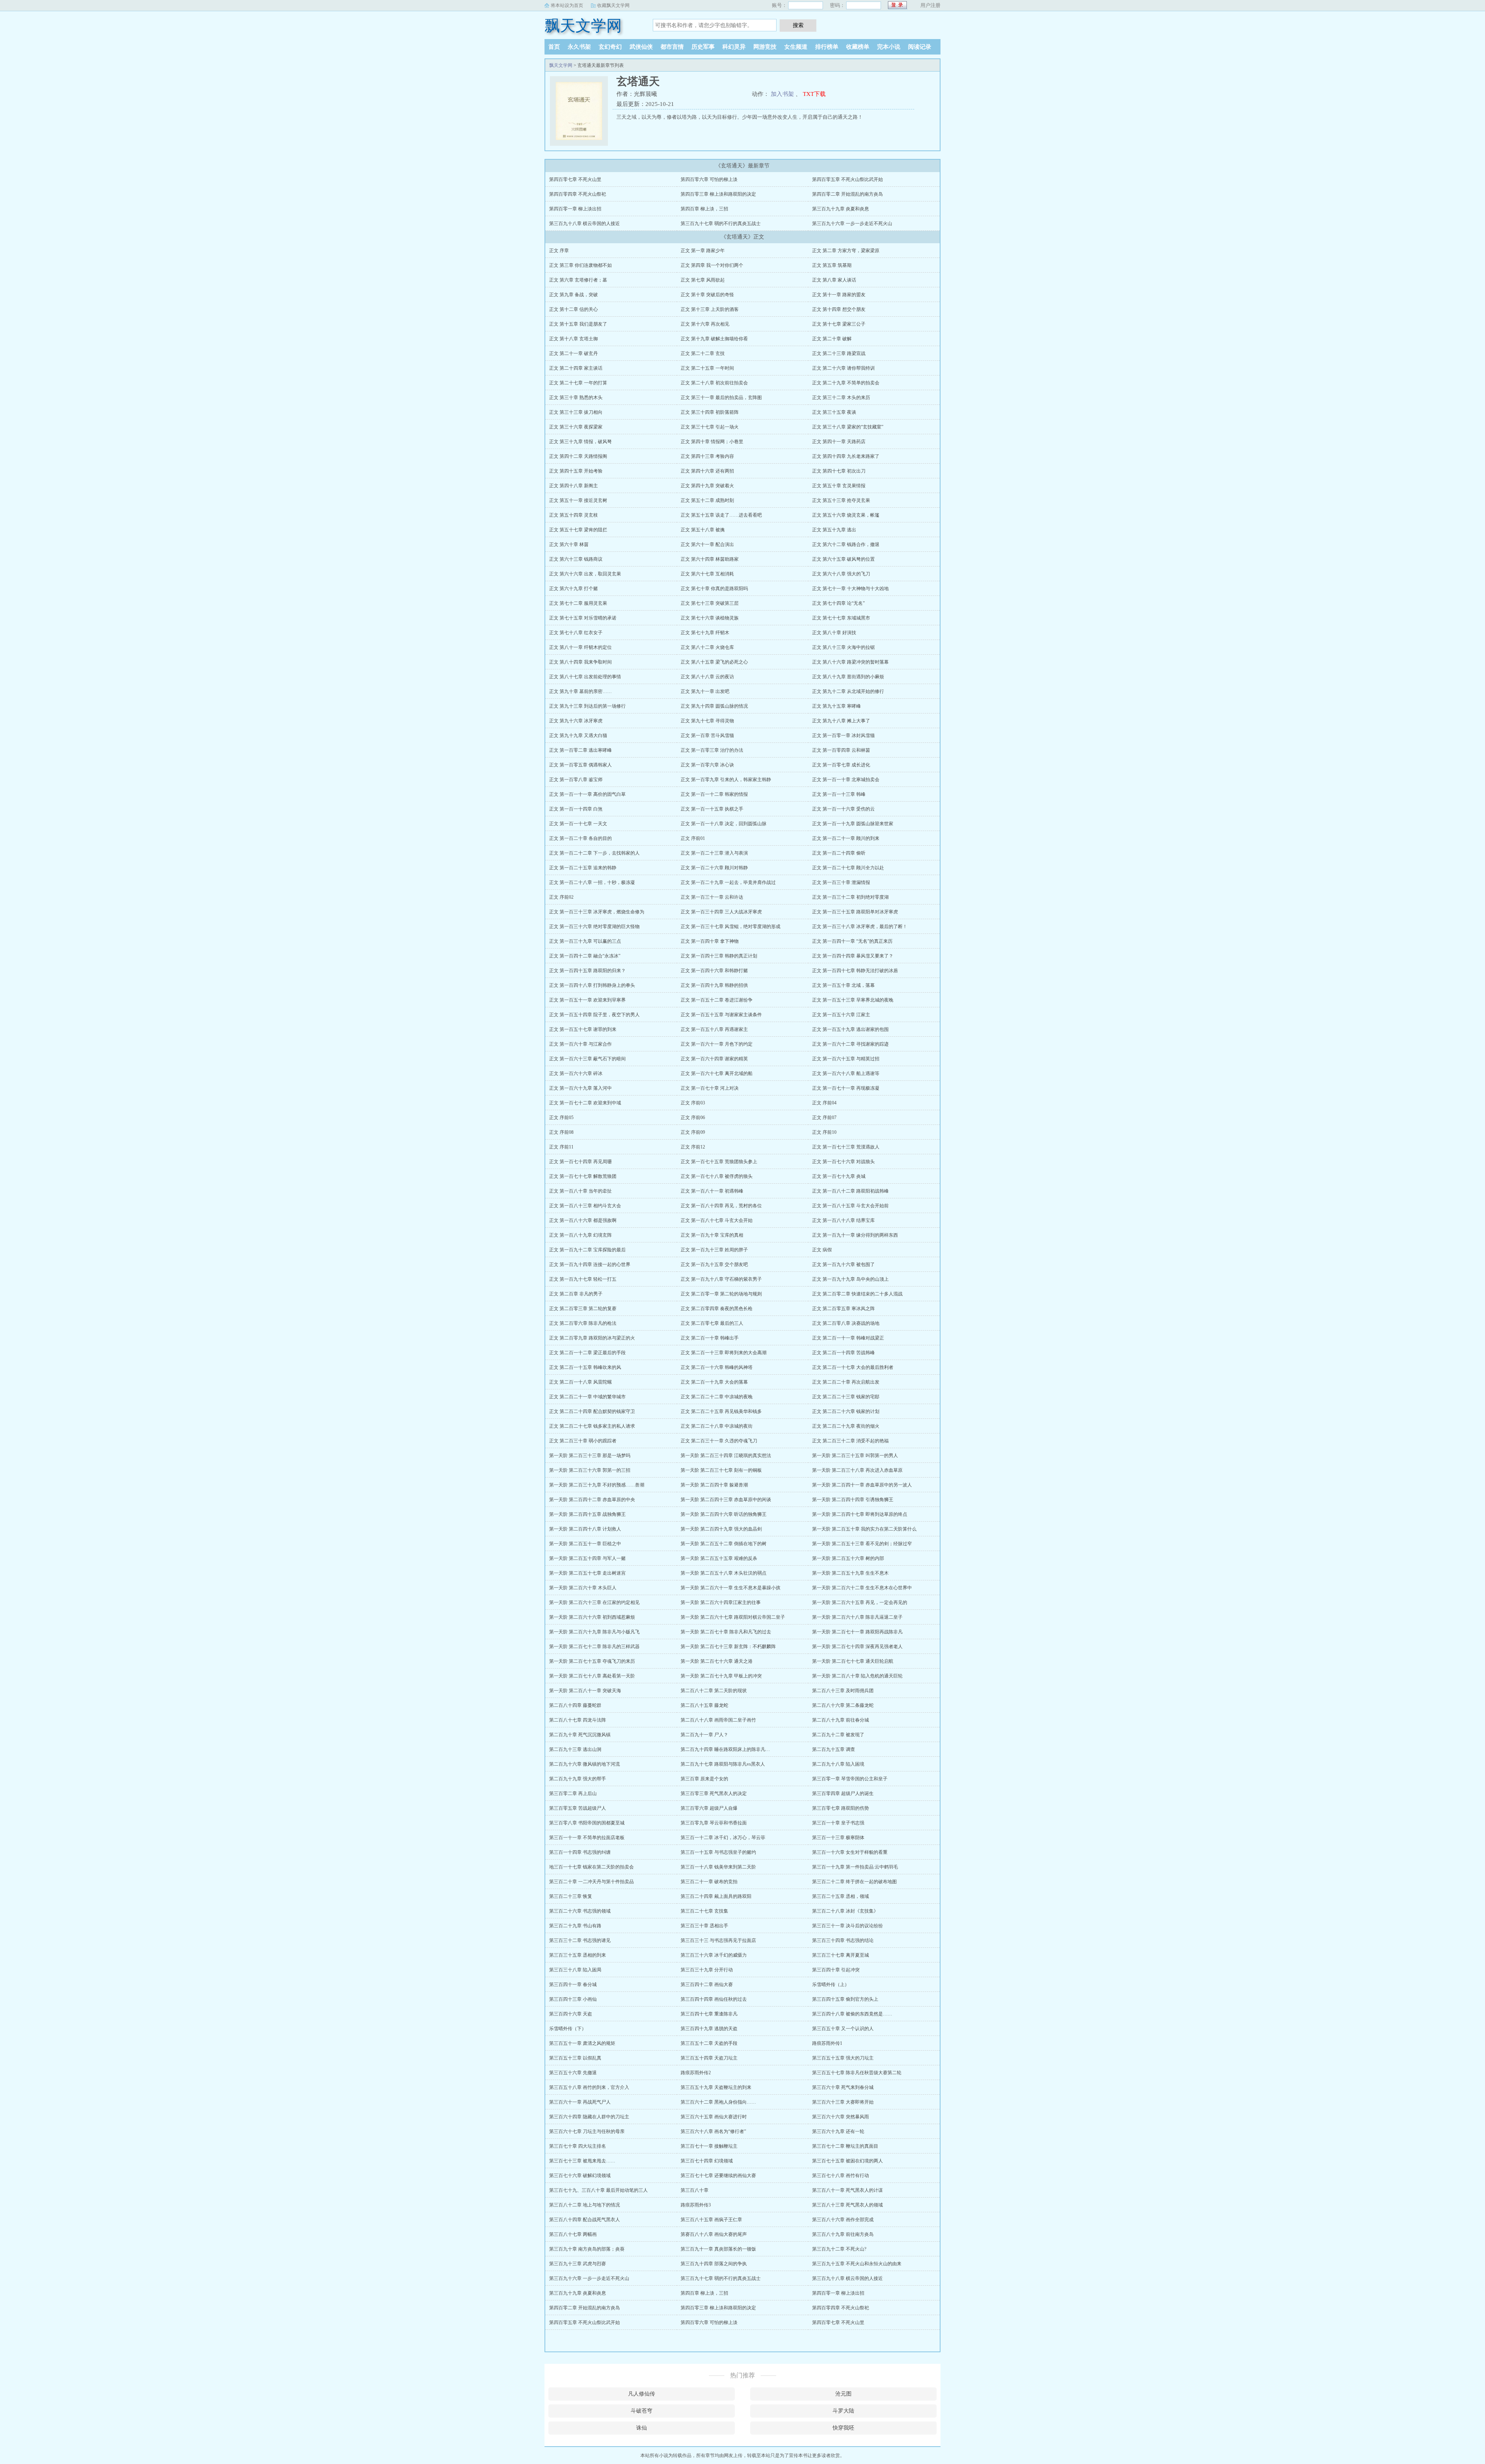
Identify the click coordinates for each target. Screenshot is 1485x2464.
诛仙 (642, 2428)
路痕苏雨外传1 (827, 2043)
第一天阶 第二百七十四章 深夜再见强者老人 (857, 1647)
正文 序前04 (824, 1103)
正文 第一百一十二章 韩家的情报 (714, 794)
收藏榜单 (858, 47)
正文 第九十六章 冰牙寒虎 (576, 721)
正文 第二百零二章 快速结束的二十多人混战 (857, 1294)
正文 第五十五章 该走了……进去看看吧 (721, 515)
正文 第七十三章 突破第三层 (710, 603)
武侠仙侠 (641, 47)
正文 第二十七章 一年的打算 (578, 383)
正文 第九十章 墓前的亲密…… (580, 691)
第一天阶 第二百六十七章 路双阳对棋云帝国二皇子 (733, 1617)
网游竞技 (765, 47)
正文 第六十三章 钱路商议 (576, 559)
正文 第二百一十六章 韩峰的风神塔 (717, 1367)
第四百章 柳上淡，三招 (704, 209)
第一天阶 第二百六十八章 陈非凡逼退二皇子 (857, 1617)
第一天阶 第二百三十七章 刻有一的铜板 (721, 1470)
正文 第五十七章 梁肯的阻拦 (578, 530)
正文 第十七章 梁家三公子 (839, 324)
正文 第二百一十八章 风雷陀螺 (580, 1382)
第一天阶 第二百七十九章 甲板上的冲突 (721, 1676)
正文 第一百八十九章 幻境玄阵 (580, 1235)
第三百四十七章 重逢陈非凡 (709, 2014)
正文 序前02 (561, 897)
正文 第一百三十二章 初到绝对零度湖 (850, 897)
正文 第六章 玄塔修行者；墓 (578, 280)
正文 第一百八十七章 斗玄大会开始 (717, 1220)
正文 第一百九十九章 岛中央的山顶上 (850, 1279)
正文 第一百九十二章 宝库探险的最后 (587, 1250)
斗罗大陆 (843, 2411)
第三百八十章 (695, 2190)
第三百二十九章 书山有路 (575, 1926)
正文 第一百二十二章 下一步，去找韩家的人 (594, 853)
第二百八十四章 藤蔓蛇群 (575, 1705)
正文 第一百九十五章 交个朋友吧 (714, 1264)
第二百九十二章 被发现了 (838, 1735)
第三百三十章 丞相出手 (704, 1926)
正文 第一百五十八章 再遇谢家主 (714, 1029)
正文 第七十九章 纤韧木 (705, 633)
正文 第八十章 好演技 (834, 633)
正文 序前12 (693, 1147)
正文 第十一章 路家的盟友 (839, 295)
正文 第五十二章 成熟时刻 (707, 500)
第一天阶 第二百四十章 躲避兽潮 (714, 1485)
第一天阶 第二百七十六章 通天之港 (717, 1661)
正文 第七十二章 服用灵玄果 (578, 603)
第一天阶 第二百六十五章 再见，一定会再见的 (860, 1602)
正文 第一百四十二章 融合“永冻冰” (585, 956)
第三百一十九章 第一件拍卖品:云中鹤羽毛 (855, 1867)
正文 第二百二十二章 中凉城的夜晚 (717, 1397)
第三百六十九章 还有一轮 (838, 2131)
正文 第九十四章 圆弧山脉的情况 (714, 706)
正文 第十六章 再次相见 (705, 324)
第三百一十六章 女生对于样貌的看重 (850, 1852)
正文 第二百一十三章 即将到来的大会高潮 (724, 1353)
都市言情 (672, 47)
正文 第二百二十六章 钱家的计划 (846, 1411)
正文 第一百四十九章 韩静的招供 (714, 985)
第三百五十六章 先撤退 (573, 2073)
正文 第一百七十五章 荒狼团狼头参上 (719, 1162)
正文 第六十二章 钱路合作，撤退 (846, 544)
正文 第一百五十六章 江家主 (841, 1015)
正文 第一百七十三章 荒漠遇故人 (846, 1147)
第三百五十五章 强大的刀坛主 (843, 2058)
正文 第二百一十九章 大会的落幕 (714, 1382)
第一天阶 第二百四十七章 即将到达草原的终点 (860, 1514)
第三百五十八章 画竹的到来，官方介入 (589, 2087)
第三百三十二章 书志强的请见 (580, 1940)
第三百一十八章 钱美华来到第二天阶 (718, 1867)
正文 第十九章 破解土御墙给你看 (714, 339)
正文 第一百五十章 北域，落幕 (843, 985)
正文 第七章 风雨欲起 (703, 280)
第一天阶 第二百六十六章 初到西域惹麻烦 (592, 1617)
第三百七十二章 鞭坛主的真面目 (845, 2146)
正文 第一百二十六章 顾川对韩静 (714, 868)
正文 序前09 (693, 1132)
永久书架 (579, 47)
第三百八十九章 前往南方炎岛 (843, 2234)
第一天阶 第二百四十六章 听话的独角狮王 (724, 1514)
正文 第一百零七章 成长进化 (841, 765)
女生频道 (796, 47)
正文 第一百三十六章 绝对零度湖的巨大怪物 (594, 927)
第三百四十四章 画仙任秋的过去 (714, 1999)
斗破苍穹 (642, 2411)
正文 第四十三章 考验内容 (707, 456)
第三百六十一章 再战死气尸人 (580, 2102)
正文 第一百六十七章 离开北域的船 (717, 1073)
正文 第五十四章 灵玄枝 (574, 515)
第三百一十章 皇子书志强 (838, 1823)
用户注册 (930, 5)
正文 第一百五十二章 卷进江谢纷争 (717, 1000)
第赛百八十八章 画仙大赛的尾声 (714, 2234)
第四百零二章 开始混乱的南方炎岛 (847, 194)
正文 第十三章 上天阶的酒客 (710, 309)
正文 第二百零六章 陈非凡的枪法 (583, 1323)
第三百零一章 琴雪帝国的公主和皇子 (850, 1779)
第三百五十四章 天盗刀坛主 (709, 2058)
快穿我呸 (843, 2428)
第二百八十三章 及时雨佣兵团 (843, 1691)
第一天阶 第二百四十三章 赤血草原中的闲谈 (726, 1500)
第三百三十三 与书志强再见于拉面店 (718, 1940)
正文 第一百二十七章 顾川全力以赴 (848, 868)
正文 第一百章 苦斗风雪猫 (707, 735)
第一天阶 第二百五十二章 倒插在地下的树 (724, 1544)
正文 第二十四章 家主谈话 (576, 368)
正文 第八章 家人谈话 (834, 280)
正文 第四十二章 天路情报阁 (578, 456)
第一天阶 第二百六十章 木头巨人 (583, 1588)
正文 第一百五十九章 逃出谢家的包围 (850, 1029)
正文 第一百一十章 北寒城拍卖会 (846, 780)
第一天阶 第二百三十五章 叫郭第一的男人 (855, 1456)
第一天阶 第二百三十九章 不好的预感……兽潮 (597, 1485)
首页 (554, 47)
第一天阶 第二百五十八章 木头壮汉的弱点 (724, 1573)
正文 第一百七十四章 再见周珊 (580, 1162)
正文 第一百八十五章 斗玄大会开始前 (850, 1206)
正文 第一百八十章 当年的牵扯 (580, 1191)
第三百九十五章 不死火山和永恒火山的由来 (857, 2264)
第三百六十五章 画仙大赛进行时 (714, 2117)
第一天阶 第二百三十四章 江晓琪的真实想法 (726, 1456)
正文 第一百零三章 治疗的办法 (712, 750)
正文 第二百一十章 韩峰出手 (710, 1338)
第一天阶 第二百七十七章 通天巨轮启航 (853, 1661)
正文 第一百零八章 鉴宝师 (576, 780)
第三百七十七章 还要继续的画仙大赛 (718, 2176)
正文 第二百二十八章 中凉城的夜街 (717, 1426)
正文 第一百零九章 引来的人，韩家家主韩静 (726, 780)
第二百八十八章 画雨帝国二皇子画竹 (718, 1720)
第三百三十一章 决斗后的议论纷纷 (847, 1926)
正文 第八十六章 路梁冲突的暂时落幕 (850, 662)
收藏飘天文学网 (613, 5)
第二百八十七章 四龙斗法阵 (578, 1720)
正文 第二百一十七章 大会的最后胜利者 (853, 1367)
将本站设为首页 (567, 5)
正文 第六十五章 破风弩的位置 (843, 559)
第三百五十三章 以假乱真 (575, 2058)
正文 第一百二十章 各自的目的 (580, 838)
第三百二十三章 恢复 (571, 1896)
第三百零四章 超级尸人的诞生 (843, 1793)
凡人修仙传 (642, 2394)
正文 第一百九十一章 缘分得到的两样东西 (855, 1235)
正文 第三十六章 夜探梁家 (576, 427)
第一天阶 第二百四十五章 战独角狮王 (587, 1514)
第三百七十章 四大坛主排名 (578, 2146)
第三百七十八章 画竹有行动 (841, 2176)
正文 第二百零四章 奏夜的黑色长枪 (717, 1309)
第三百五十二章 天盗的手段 (709, 2043)
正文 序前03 (693, 1103)
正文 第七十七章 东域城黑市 (841, 618)
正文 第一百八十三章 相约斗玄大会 (585, 1206)
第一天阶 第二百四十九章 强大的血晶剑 (721, 1529)
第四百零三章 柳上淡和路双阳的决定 (718, 194)
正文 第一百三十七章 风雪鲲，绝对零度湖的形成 (731, 927)
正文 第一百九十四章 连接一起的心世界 (590, 1264)
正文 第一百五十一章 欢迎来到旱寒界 (587, 1000)
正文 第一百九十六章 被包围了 (843, 1264)
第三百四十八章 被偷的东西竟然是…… (852, 2014)
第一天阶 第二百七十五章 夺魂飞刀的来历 (592, 1661)
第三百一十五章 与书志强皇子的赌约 (718, 1852)
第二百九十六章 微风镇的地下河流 (585, 1764)
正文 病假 (822, 1250)
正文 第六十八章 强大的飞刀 (841, 574)
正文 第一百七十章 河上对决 (710, 1088)
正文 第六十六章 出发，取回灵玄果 (585, 574)
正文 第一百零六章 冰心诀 (707, 765)
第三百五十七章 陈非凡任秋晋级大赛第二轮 (857, 2073)
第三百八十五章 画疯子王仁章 (711, 2220)
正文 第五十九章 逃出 (834, 530)
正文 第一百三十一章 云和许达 (712, 897)
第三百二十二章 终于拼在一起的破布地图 (854, 1882)
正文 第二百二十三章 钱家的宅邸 (846, 1397)
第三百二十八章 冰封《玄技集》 (845, 1911)
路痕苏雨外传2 (696, 2073)
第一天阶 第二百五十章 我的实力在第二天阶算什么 (864, 1529)
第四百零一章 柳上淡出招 (575, 209)
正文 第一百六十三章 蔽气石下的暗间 (587, 1059)
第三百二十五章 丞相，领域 (841, 1896)
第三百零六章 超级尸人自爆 (709, 1808)
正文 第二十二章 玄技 (703, 353)
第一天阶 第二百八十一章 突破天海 (585, 1691)
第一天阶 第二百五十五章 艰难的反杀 (719, 1558)
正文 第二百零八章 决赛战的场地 (846, 1323)
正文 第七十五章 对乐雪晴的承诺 (583, 618)
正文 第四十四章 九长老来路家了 (846, 456)
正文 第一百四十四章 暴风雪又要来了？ (853, 956)
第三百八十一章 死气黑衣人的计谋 (847, 2190)
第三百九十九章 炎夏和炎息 (841, 209)
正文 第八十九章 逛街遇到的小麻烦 (848, 677)
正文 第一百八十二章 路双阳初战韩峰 (850, 1191)
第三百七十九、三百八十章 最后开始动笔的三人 (598, 2190)
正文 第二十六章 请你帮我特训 (843, 368)
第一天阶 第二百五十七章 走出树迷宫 (587, 1573)
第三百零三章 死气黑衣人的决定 (714, 1793)
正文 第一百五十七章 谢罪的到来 (583, 1029)
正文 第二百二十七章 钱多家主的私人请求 (592, 1426)
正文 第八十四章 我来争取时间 (580, 662)
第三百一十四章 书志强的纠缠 (580, 1852)
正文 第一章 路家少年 (703, 251)
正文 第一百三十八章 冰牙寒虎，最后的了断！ (860, 927)
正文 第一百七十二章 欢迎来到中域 (585, 1103)
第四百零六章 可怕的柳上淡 (709, 179)
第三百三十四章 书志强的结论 (843, 1940)
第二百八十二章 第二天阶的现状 (714, 1691)
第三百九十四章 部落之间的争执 (714, 2264)
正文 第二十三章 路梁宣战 (839, 353)
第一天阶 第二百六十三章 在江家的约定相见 (594, 1602)
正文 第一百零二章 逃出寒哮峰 (580, 750)
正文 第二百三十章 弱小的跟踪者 (583, 1441)
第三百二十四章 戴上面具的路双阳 (716, 1896)
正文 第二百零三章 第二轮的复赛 (583, 1309)
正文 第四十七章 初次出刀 (839, 471)
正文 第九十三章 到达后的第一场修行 (587, 706)
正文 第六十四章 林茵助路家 (710, 559)
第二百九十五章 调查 (834, 1749)
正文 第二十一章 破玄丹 (574, 353)
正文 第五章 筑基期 (832, 265)
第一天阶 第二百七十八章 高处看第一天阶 (592, 1676)
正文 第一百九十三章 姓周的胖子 (714, 1250)
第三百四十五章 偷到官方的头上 (845, 1999)
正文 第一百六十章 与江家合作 (580, 1044)
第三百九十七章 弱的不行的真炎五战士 (721, 224)
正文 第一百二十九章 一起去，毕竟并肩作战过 (728, 882)
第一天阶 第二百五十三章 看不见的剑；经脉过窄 (862, 1544)
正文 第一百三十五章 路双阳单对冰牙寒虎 (855, 912)
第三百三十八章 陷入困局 (575, 1970)
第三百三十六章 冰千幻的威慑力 (714, 1955)
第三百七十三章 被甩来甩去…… (582, 2161)
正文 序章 (559, 251)
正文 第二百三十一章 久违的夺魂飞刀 (719, 1441)
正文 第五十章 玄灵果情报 (839, 486)
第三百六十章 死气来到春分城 (843, 2087)
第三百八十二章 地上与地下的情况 (585, 2205)
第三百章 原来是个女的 (704, 1779)
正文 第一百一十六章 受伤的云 (843, 809)
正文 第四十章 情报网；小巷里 (712, 442)
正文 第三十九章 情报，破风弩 (580, 442)
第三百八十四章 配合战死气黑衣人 (585, 2220)
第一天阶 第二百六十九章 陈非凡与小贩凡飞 (594, 1632)
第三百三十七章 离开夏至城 (841, 1955)
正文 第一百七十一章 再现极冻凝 (846, 1088)
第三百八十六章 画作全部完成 (843, 2220)
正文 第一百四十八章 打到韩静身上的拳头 (592, 985)
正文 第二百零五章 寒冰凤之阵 (843, 1309)
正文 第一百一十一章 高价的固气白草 (587, 794)
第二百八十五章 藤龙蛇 (704, 1705)
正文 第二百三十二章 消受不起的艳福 (850, 1441)
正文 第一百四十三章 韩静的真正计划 (719, 956)
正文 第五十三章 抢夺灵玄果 (841, 500)
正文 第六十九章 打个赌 (574, 589)
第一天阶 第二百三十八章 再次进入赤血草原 (857, 1470)
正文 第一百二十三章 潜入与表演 (714, 853)
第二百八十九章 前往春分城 (841, 1720)
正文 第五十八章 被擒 (703, 530)
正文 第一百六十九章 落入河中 (580, 1088)
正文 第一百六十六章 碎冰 (576, 1073)
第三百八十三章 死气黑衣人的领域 (847, 2205)
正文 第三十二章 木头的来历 (841, 398)
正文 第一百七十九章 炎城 (839, 1176)
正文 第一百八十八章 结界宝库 (843, 1220)
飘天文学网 (583, 26)
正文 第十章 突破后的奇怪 (707, 295)
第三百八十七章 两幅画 (573, 2234)
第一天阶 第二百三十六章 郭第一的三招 (590, 1470)
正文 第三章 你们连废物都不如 (580, 265)
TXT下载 (814, 94)
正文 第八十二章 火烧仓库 (707, 647)
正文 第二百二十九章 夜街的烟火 (846, 1426)
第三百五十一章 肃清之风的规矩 (582, 2043)
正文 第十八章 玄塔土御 (574, 339)
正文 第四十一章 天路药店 (839, 442)
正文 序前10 (824, 1132)
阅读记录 (920, 47)
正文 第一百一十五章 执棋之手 (712, 809)
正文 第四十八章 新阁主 (574, 486)
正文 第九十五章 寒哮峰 (836, 706)
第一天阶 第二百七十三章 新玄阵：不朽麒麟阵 (728, 1647)
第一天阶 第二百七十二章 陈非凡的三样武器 (594, 1647)
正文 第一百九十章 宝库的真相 (712, 1235)
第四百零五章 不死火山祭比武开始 (847, 179)
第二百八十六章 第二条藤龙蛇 (843, 1705)
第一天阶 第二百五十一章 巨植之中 (585, 1544)
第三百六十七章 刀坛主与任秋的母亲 (587, 2131)
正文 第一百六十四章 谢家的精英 (714, 1059)
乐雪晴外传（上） (831, 1985)
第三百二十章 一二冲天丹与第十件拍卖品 (591, 1882)
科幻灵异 (734, 47)
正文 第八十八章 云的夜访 (707, 677)
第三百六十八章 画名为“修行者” (713, 2131)
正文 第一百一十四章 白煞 (576, 809)
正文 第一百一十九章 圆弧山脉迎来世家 (853, 824)
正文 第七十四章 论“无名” (838, 603)
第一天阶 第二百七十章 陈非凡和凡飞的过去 (726, 1632)
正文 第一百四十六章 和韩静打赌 (714, 971)
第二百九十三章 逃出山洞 (575, 1749)
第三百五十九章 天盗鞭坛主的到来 (716, 2087)
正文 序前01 (693, 838)
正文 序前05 (561, 1118)
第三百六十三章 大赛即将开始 (843, 2102)
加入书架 (782, 94)
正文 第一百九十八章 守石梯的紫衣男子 (721, 1279)
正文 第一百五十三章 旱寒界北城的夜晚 (853, 1000)
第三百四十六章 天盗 (571, 2014)
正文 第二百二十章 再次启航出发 (846, 1382)
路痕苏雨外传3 (696, 2205)
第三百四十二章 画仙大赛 (707, 1985)
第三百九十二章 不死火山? (839, 2249)
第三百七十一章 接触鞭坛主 (709, 2146)
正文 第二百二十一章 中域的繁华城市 (587, 1397)
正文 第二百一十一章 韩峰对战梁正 (848, 1338)
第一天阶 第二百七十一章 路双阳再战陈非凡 (857, 1632)
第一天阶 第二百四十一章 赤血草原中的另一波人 (862, 1485)
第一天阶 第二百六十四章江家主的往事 (721, 1602)
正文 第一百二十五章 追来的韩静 (583, 868)
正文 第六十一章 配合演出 (707, 544)
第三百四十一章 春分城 (573, 1985)
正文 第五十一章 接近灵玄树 (578, 500)
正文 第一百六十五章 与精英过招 (846, 1059)
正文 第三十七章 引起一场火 (710, 427)
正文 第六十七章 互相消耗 (707, 574)
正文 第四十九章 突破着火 (707, 486)
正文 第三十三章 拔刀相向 (576, 412)
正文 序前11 (561, 1147)
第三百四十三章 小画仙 (573, 1999)
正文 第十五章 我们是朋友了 (578, 324)
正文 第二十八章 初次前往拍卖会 (714, 383)
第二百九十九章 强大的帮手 (578, 1779)
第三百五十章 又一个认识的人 (843, 2029)
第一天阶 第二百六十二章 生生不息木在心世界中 (862, 1588)
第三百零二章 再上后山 (573, 1793)
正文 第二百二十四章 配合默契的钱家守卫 (592, 1411)
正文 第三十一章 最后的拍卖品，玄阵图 (721, 398)
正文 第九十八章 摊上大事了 (841, 721)
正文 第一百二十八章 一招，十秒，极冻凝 (592, 882)
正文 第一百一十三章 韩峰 (839, 794)
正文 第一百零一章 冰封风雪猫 (843, 735)
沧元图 (843, 2394)
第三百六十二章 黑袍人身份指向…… (718, 2102)
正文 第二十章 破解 (832, 339)
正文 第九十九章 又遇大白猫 (578, 735)
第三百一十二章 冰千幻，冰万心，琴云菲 (723, 1838)
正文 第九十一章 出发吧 (705, 691)
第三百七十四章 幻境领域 (707, 2161)
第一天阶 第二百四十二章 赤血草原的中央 (592, 1500)
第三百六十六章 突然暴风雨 (841, 2117)
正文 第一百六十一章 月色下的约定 (717, 1044)
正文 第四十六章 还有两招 (707, 471)
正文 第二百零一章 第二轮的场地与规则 (721, 1294)
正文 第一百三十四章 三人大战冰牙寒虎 (721, 912)
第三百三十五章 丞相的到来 (578, 1955)
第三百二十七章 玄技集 (704, 1911)
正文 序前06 (693, 1118)
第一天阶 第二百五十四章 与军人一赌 (587, 1558)
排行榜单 (827, 47)
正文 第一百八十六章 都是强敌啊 (583, 1220)
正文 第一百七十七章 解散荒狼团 (583, 1176)
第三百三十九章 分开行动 (707, 1970)
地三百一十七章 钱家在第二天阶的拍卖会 (591, 1867)
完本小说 (889, 47)
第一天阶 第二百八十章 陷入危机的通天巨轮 (857, 1676)
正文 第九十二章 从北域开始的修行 (848, 691)
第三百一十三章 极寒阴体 (838, 1838)
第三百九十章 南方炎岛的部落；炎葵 (587, 2249)
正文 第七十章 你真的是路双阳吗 (714, 589)
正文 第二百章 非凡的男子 (576, 1294)
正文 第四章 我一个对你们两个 (712, 265)
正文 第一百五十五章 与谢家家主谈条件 (721, 1015)
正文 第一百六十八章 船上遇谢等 (846, 1073)
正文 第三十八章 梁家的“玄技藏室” (848, 427)
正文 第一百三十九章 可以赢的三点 (585, 941)
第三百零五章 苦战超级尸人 (578, 1808)
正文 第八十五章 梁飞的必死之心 (714, 662)
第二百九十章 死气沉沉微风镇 (580, 1735)
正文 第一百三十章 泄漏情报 (841, 882)
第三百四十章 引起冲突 (836, 1970)
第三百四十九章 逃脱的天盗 (709, 2029)
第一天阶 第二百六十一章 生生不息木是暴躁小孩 (731, 1588)
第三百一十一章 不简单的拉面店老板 (587, 1838)
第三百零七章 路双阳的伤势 (841, 1808)
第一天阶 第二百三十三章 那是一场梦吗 (590, 1456)
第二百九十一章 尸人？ (704, 1735)
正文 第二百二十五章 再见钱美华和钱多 (721, 1411)
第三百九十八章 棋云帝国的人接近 (585, 224)
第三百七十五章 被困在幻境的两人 (847, 2161)
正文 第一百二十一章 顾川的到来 (846, 838)
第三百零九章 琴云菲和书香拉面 (714, 1823)
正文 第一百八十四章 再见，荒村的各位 (721, 1206)
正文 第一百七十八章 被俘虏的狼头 (717, 1176)
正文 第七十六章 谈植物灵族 (710, 618)
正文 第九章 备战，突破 (574, 295)
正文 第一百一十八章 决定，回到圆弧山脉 (724, 824)
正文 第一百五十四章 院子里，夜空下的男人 (594, 1015)
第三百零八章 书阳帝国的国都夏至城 (587, 1823)
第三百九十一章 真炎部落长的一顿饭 (718, 2249)
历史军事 (703, 47)
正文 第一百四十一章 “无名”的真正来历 (852, 941)
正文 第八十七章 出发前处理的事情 (585, 677)
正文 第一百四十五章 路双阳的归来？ (587, 971)
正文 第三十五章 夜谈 (834, 412)
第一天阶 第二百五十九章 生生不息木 (850, 1573)
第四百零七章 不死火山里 (575, 179)
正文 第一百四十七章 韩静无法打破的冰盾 (855, 971)
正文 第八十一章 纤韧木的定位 (580, 647)
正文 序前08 (561, 1132)
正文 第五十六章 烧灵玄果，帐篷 (846, 515)
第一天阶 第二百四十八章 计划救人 (585, 1529)
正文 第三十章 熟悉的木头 (576, 398)
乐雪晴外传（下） (568, 2029)
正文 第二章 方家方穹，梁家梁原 (846, 251)
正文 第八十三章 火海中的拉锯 (843, 647)
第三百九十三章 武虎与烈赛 (578, 2264)
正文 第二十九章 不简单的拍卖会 (846, 383)
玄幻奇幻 (610, 47)
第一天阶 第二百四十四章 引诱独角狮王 (853, 1500)
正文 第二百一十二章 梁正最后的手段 (587, 1353)
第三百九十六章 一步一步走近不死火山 (852, 224)
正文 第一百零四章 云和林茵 (841, 750)
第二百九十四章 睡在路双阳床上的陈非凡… (725, 1749)
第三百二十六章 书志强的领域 (580, 1911)
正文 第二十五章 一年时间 (707, 368)
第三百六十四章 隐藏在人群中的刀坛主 (589, 2117)
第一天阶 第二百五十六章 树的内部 (848, 1558)
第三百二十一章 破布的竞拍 (709, 1882)
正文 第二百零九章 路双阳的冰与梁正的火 (592, 1338)
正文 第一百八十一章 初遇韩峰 (712, 1191)
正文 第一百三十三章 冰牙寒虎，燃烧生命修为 (597, 912)
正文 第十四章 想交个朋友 (839, 309)
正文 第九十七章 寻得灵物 (707, 721)
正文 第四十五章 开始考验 (576, 471)
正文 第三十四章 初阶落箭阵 (710, 412)
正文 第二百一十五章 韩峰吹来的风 (585, 1367)
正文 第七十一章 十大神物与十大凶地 (850, 589)
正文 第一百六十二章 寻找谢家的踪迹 (850, 1044)
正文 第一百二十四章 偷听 (839, 853)
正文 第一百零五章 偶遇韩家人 (580, 765)
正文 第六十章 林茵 (569, 544)
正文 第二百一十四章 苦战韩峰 (843, 1353)
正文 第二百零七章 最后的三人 (712, 1323)
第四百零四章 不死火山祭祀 (578, 194)
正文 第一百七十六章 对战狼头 (843, 1162)
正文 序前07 (824, 1118)
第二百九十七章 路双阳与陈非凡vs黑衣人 (723, 1764)
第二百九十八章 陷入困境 (838, 1764)
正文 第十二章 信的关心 (574, 309)
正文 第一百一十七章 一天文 (578, 824)
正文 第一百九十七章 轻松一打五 (583, 1279)
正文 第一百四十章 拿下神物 (710, 941)
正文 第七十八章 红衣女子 (576, 633)
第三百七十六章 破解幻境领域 (580, 2176)
